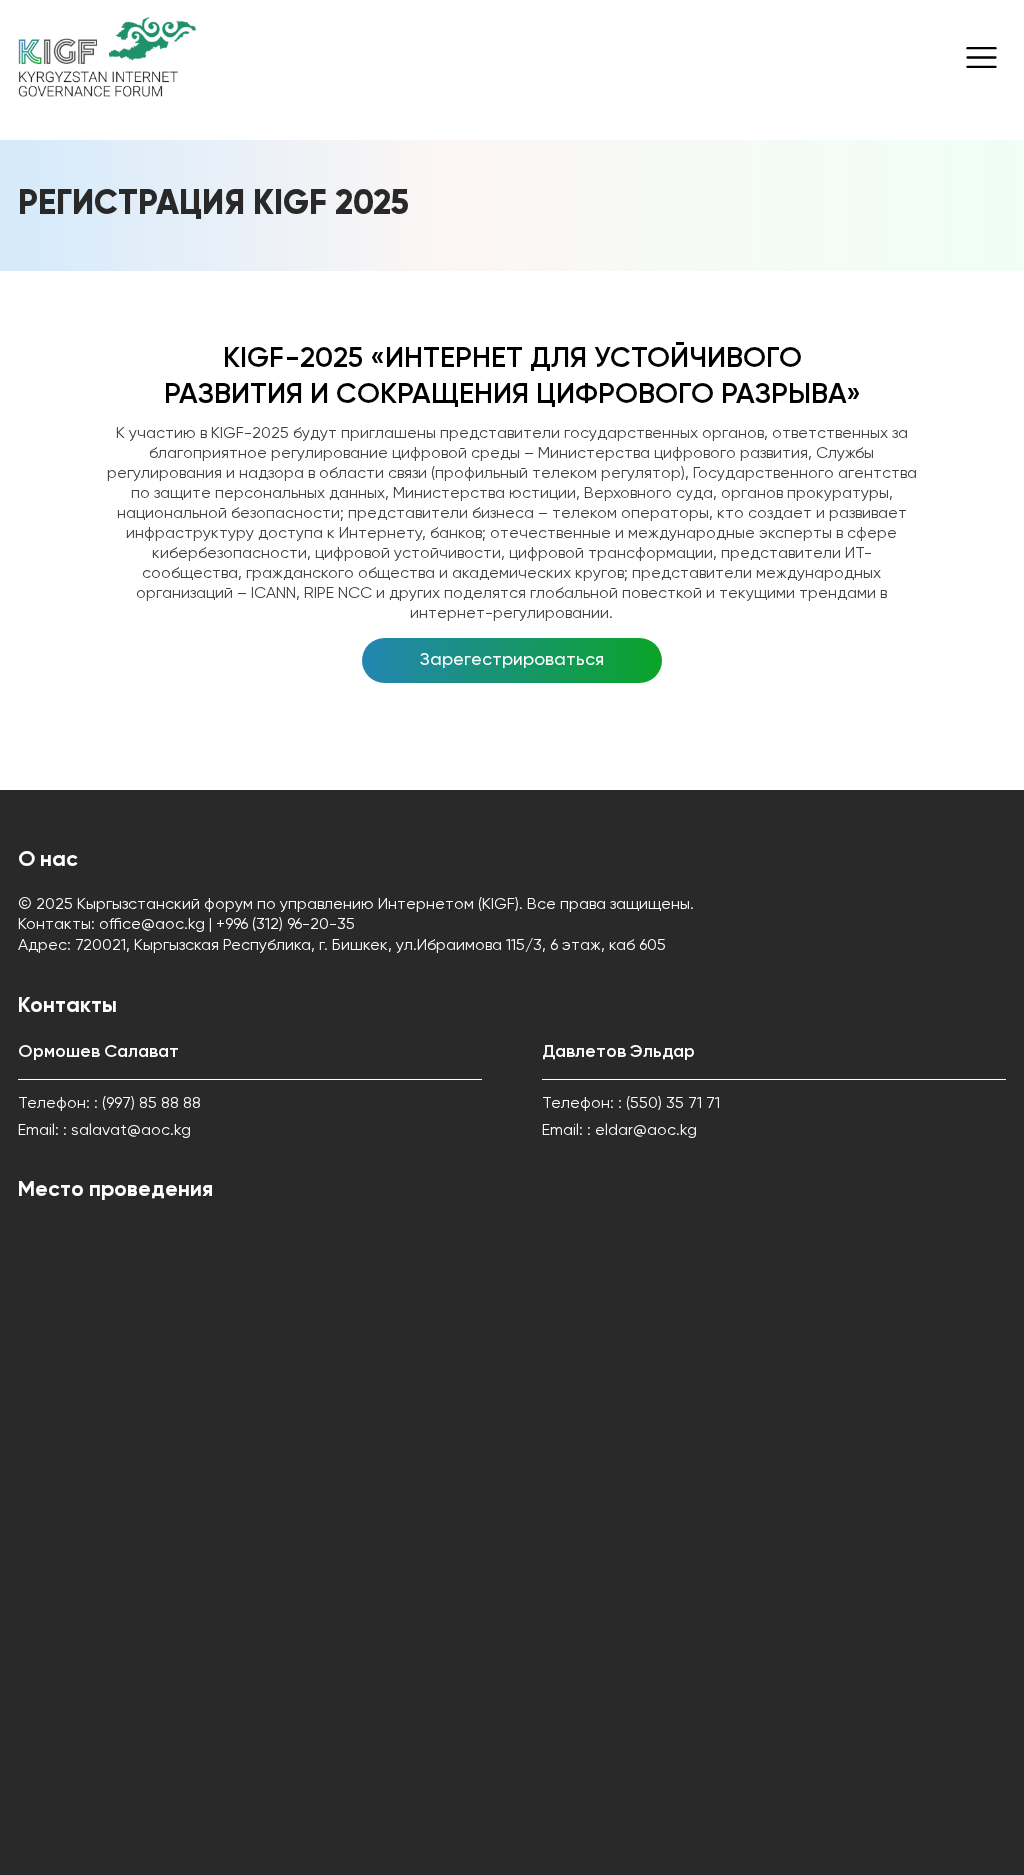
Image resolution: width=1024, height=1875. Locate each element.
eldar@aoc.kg (646, 1131)
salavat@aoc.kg (131, 1131)
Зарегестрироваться (512, 660)
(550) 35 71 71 (673, 1104)
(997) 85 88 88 (151, 1104)
